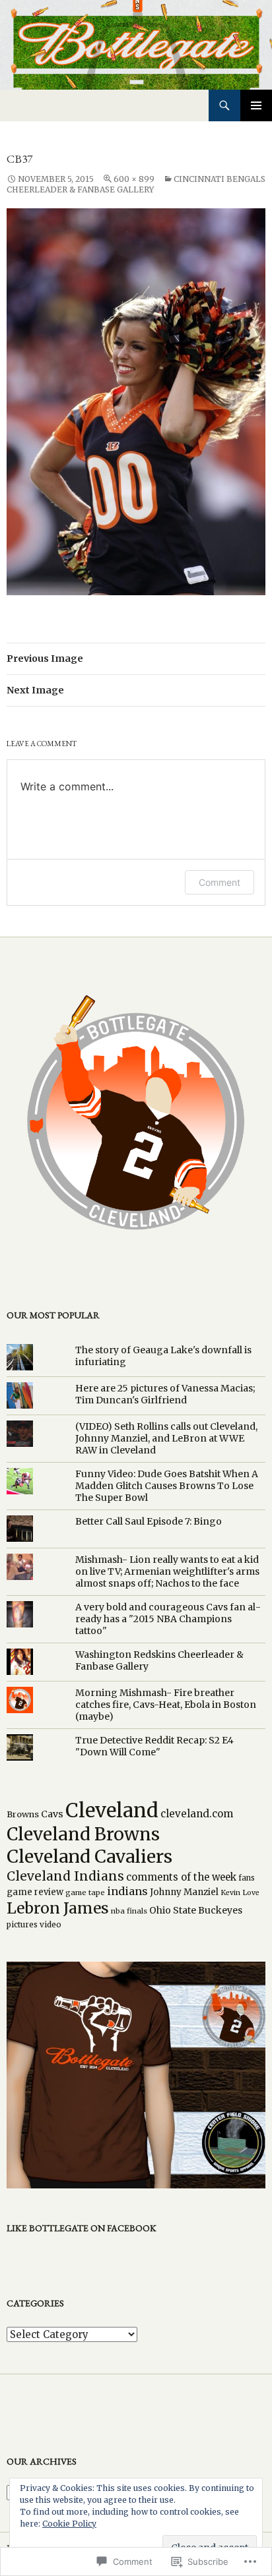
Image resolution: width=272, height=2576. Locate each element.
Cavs (52, 1814)
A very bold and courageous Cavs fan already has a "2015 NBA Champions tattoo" (168, 1619)
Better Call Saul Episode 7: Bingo (149, 1521)
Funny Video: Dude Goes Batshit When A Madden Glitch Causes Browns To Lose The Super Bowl (167, 1486)
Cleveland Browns (83, 1834)
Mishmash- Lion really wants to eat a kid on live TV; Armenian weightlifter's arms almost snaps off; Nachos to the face (167, 1571)
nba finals (129, 1911)
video (51, 1924)
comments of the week (181, 1877)
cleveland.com (197, 1814)
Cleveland (112, 1810)
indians (127, 1891)
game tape (85, 1892)
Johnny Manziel (184, 1892)
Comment (220, 882)
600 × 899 (134, 179)
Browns (23, 1814)
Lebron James (58, 1908)
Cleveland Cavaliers (89, 1857)
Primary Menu (256, 105)
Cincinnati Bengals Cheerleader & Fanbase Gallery (136, 184)
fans (247, 1878)
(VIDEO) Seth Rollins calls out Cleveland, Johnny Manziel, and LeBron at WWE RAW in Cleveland (166, 1438)
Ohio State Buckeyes (196, 1910)
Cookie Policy (69, 2524)
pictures (22, 1924)
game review (35, 1892)
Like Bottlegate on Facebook (82, 2228)
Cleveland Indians (65, 1876)
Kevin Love (240, 1893)
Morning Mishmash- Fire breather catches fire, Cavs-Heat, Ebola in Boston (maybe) (166, 1705)
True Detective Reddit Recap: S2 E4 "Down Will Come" (154, 1746)
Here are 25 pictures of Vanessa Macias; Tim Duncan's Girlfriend (165, 1394)
